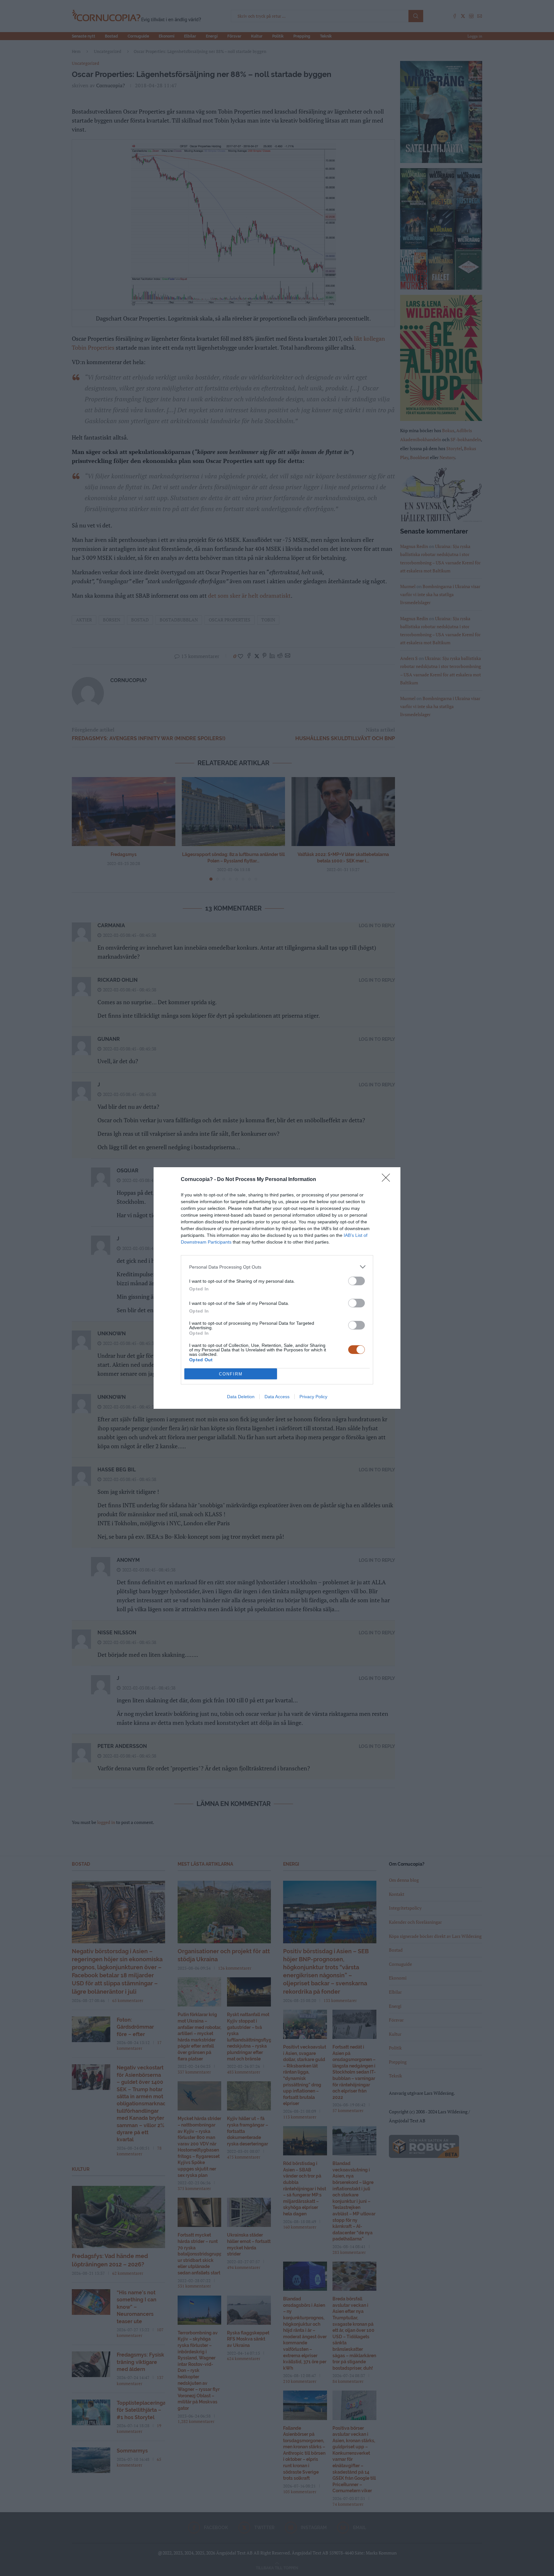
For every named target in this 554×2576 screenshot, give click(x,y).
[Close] (388, 1180)
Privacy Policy (313, 1397)
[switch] (357, 1281)
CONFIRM (231, 1374)
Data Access (277, 1397)
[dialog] (277, 1288)
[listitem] (277, 1267)
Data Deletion (241, 1397)
